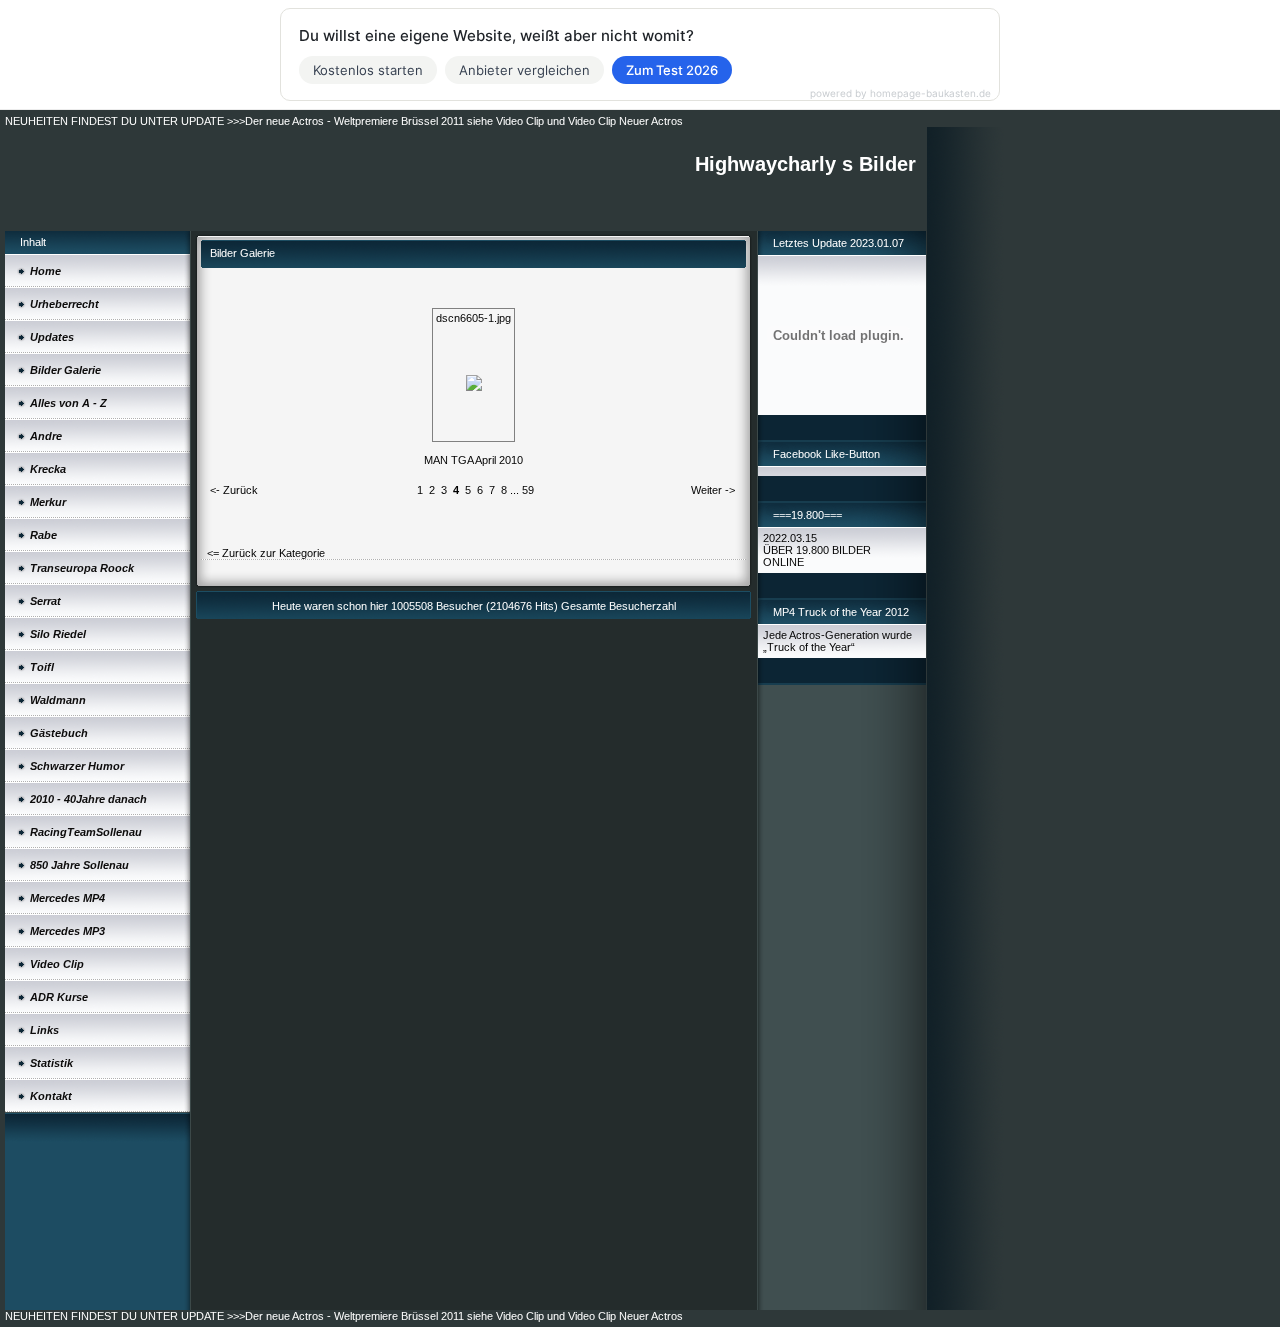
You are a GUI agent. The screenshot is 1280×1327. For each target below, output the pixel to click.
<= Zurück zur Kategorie (266, 553)
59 (528, 490)
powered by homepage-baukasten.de (900, 93)
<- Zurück (234, 490)
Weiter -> (713, 490)
